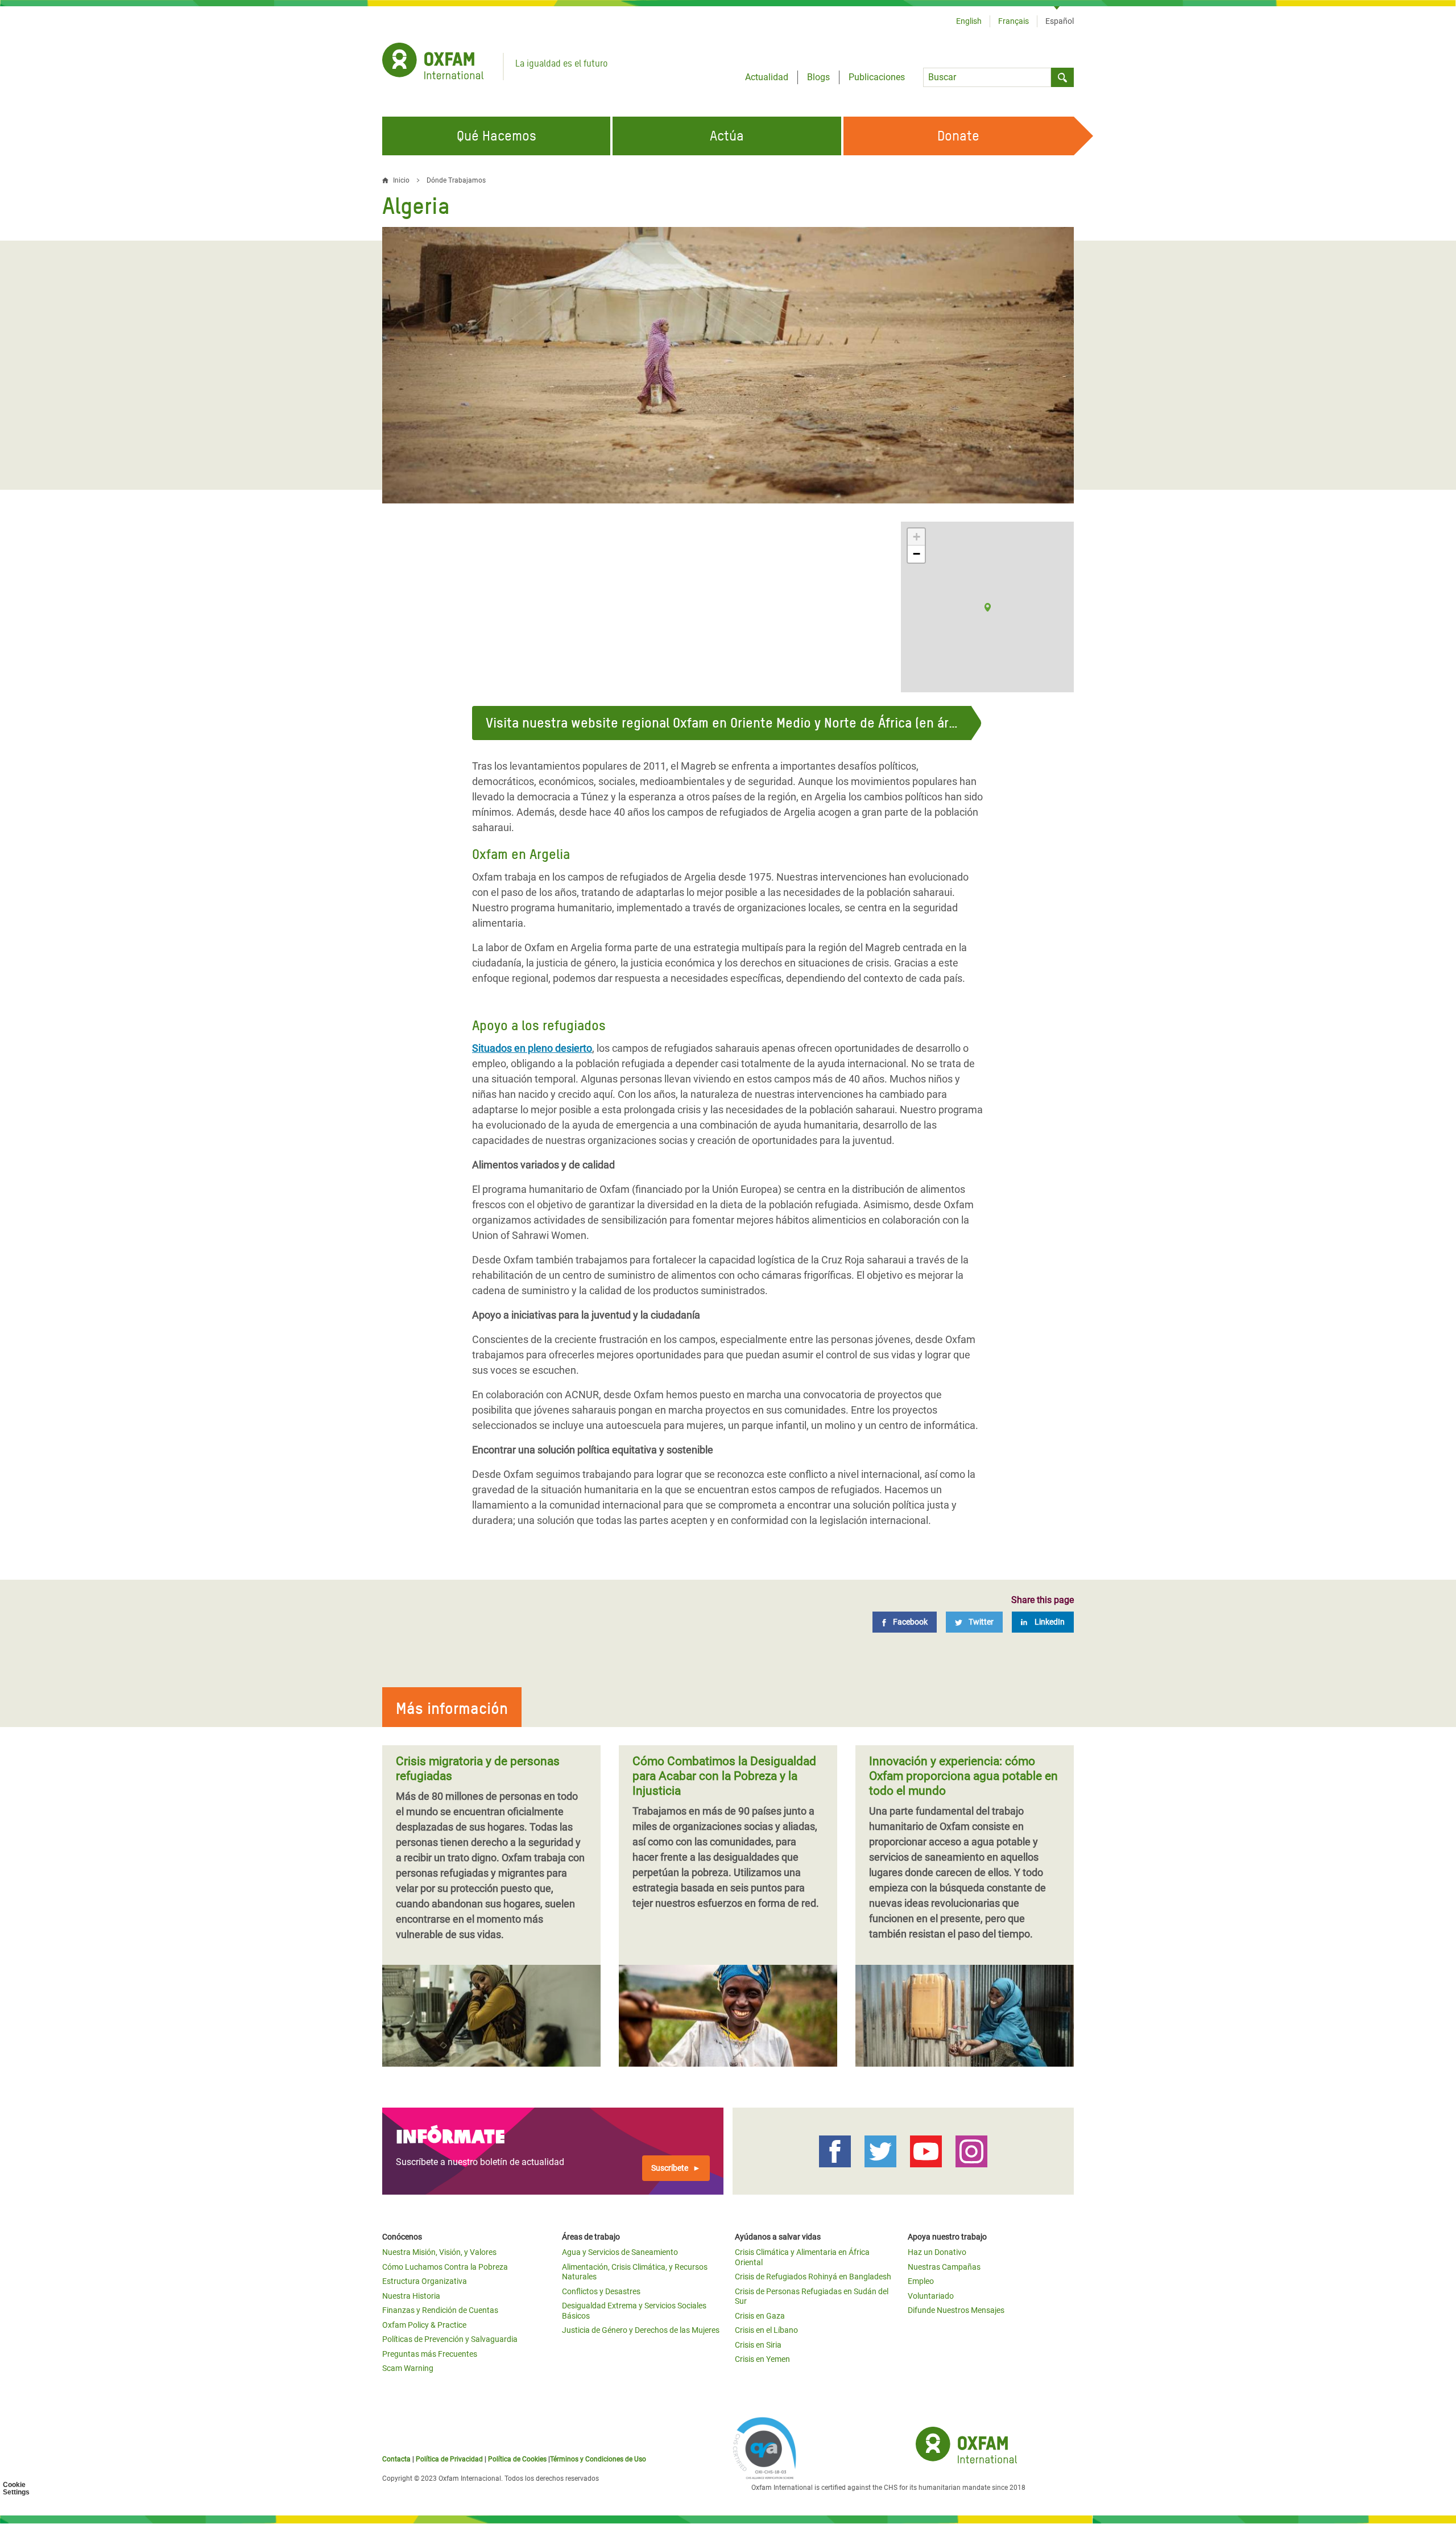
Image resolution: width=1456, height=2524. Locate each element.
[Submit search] (1062, 77)
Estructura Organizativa (425, 2281)
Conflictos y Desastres (601, 2291)
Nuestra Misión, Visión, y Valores (439, 2252)
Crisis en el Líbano (766, 2330)
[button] (988, 607)
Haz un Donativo (937, 2252)
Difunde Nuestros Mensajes (956, 2310)
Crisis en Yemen (762, 2359)
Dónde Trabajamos (456, 180)
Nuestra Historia (411, 2296)
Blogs (818, 77)
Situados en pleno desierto (532, 1048)
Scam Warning (408, 2368)
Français (1014, 21)
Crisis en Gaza (760, 2316)
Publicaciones (877, 77)
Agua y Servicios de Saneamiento (620, 2252)
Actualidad (767, 77)
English (969, 21)
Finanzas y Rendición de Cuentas (440, 2310)
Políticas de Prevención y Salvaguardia (450, 2339)
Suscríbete (670, 2168)
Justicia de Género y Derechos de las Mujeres (641, 2330)
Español (1060, 21)
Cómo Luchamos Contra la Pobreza (445, 2267)
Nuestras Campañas (944, 2267)
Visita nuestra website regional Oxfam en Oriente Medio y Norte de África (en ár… (722, 723)
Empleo (921, 2281)
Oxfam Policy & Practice (424, 2325)
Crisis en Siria (758, 2345)
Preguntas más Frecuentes (430, 2354)
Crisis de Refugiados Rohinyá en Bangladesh (813, 2277)
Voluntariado (931, 2296)
